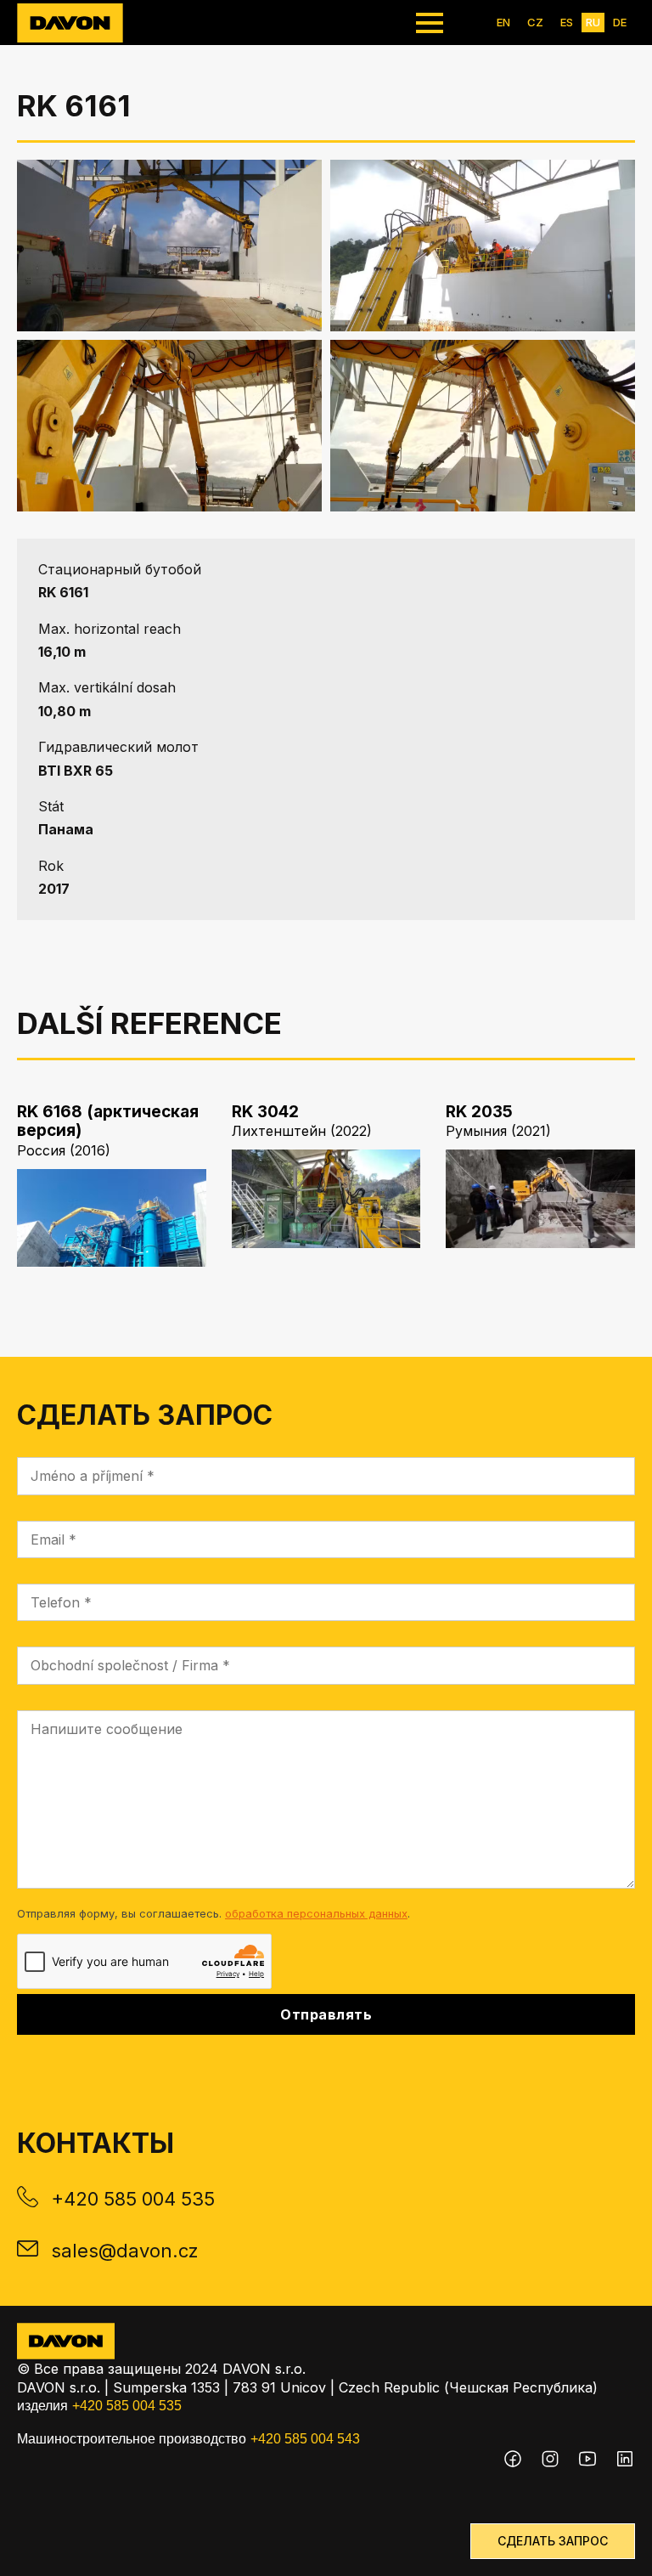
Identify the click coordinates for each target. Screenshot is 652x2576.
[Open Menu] (430, 23)
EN (503, 22)
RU (593, 22)
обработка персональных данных (316, 1913)
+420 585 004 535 (133, 2199)
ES (567, 22)
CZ (535, 22)
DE (620, 22)
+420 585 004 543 (305, 2439)
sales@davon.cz (125, 2251)
